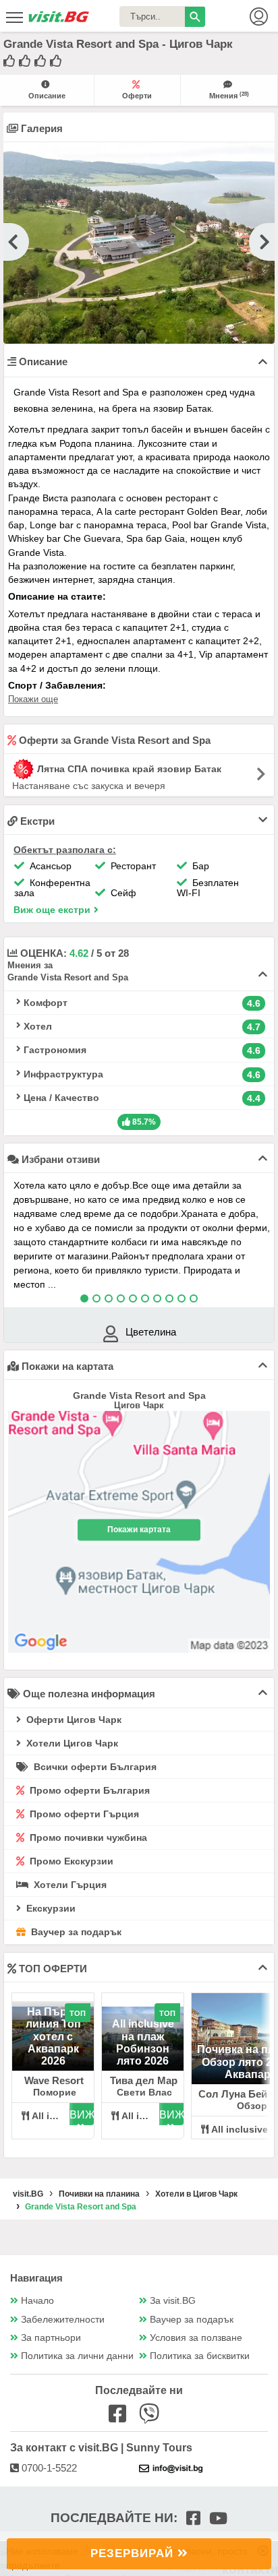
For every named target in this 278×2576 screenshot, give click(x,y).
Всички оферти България (94, 1767)
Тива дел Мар (144, 2080)
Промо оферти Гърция (83, 1814)
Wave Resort (54, 2080)
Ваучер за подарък (75, 1932)
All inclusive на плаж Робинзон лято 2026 (143, 2042)
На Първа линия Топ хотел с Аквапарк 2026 (53, 2037)
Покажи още (33, 699)
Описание (47, 96)
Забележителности (63, 2320)
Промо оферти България (88, 1790)
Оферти (137, 96)
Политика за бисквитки (200, 2356)
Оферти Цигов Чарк (73, 1720)
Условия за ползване (196, 2338)
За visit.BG (173, 2301)
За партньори (51, 2338)
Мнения (229, 95)
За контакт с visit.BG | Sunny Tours (101, 2448)
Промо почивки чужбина (87, 1837)
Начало (37, 2301)
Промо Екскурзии (70, 1861)
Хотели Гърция (69, 1885)
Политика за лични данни (77, 2356)
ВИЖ (82, 2115)
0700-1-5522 (48, 2468)
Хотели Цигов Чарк (71, 1743)
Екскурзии (50, 1908)
